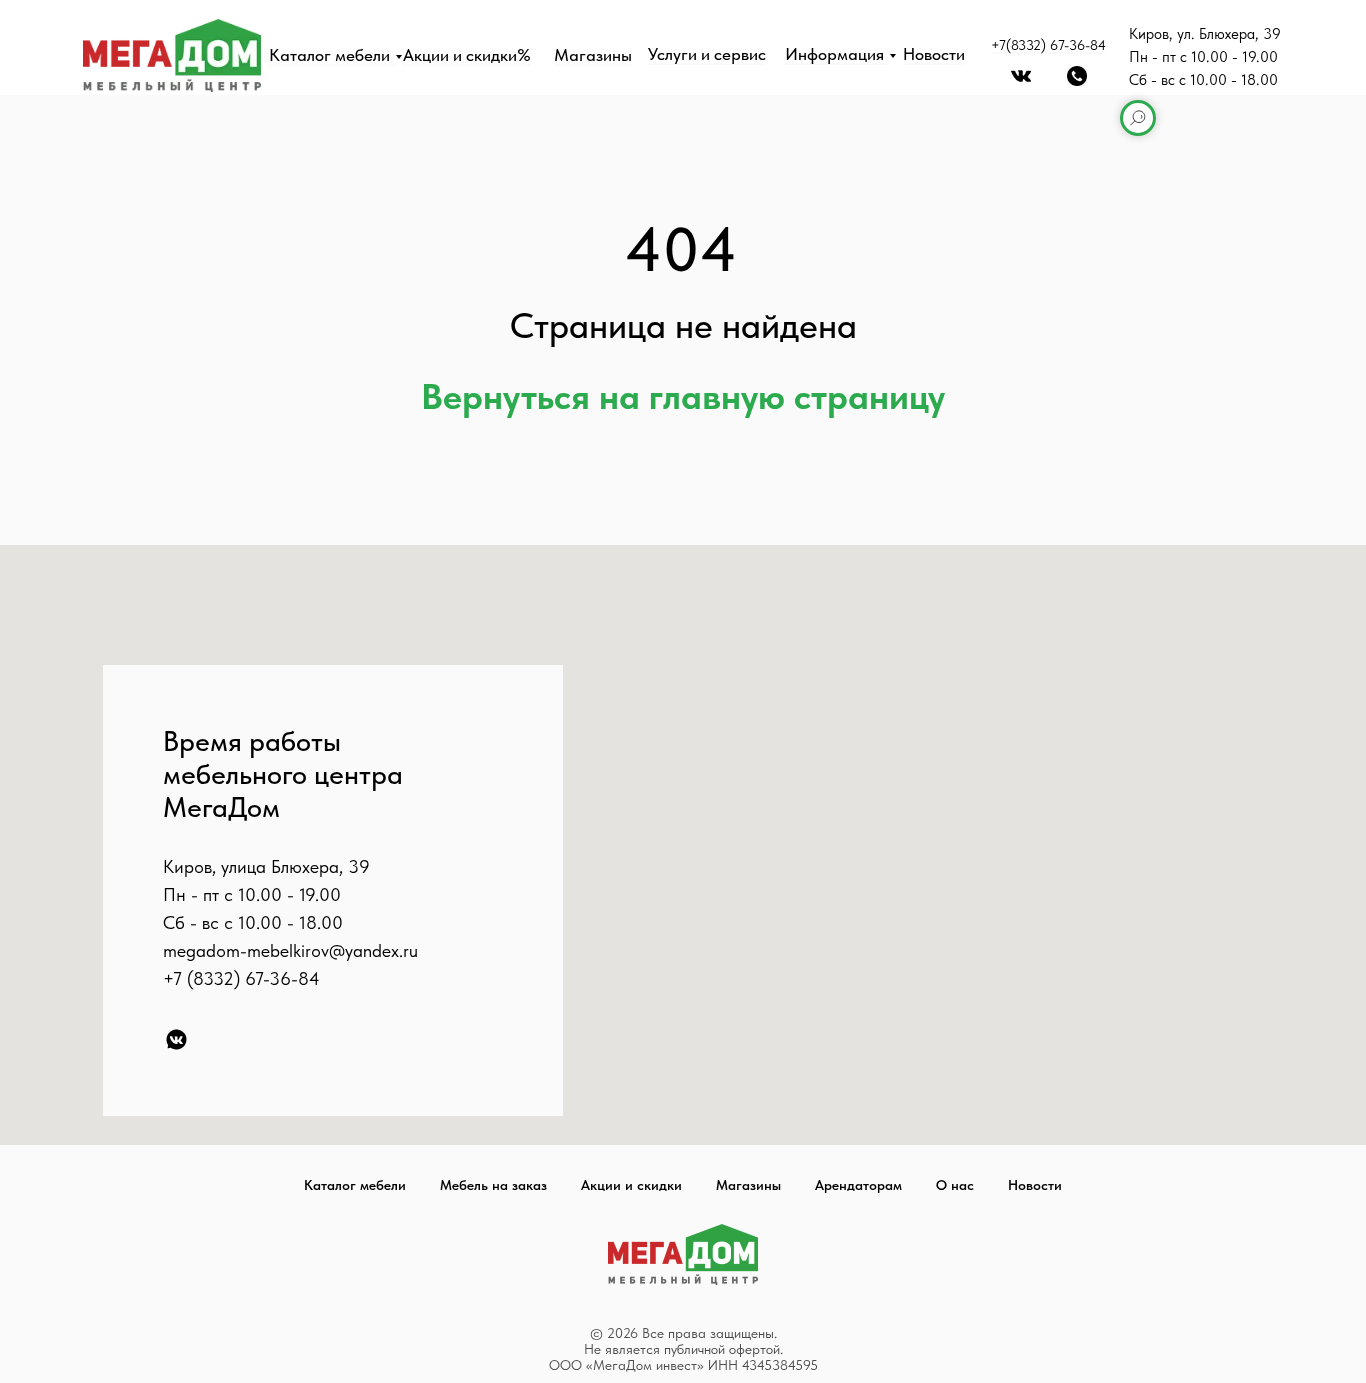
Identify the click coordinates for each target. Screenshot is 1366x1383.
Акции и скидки (631, 1185)
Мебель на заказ (493, 1185)
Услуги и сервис (707, 54)
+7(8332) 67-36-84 (1048, 45)
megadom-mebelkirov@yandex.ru (290, 950)
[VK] (176, 1039)
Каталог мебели (329, 55)
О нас (955, 1185)
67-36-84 (282, 978)
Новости (934, 54)
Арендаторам (858, 1185)
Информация (834, 54)
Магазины (593, 55)
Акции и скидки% (467, 55)
